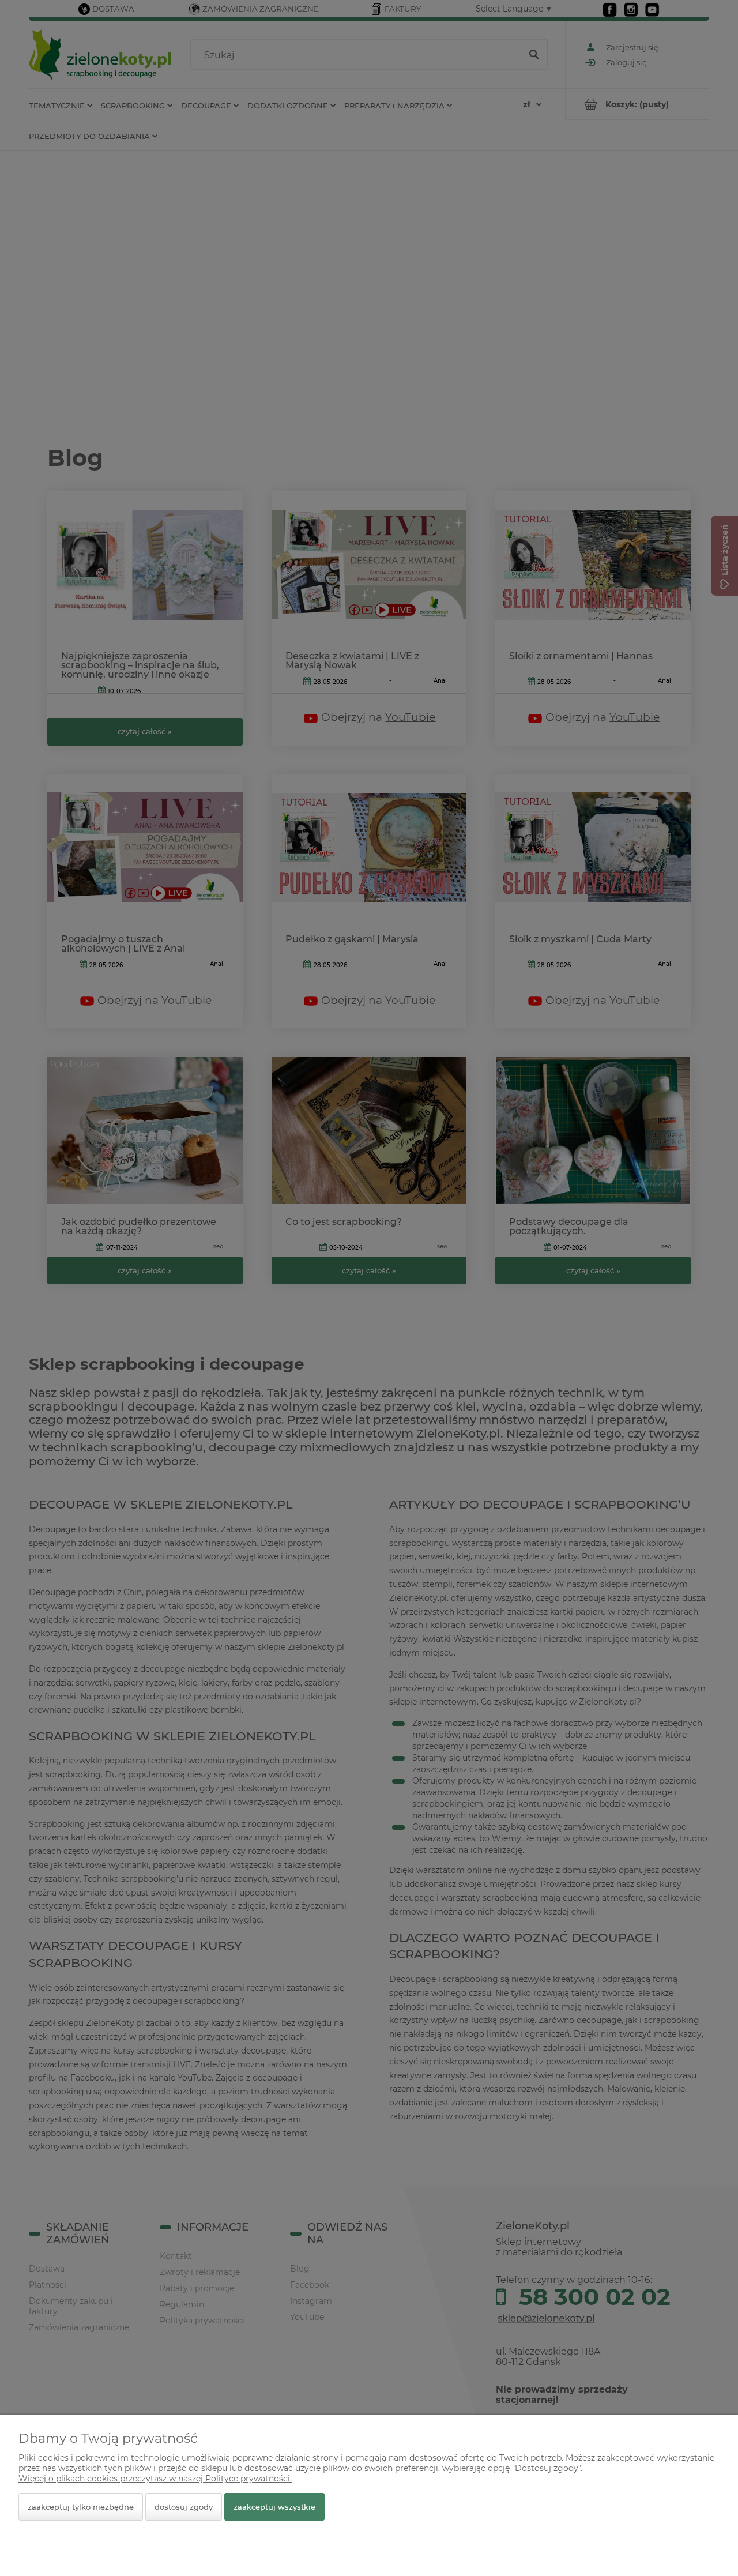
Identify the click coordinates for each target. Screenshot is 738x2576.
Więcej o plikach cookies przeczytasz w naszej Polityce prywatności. (155, 2479)
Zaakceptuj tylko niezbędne (81, 2507)
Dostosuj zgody (184, 2507)
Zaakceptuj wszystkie (274, 2507)
